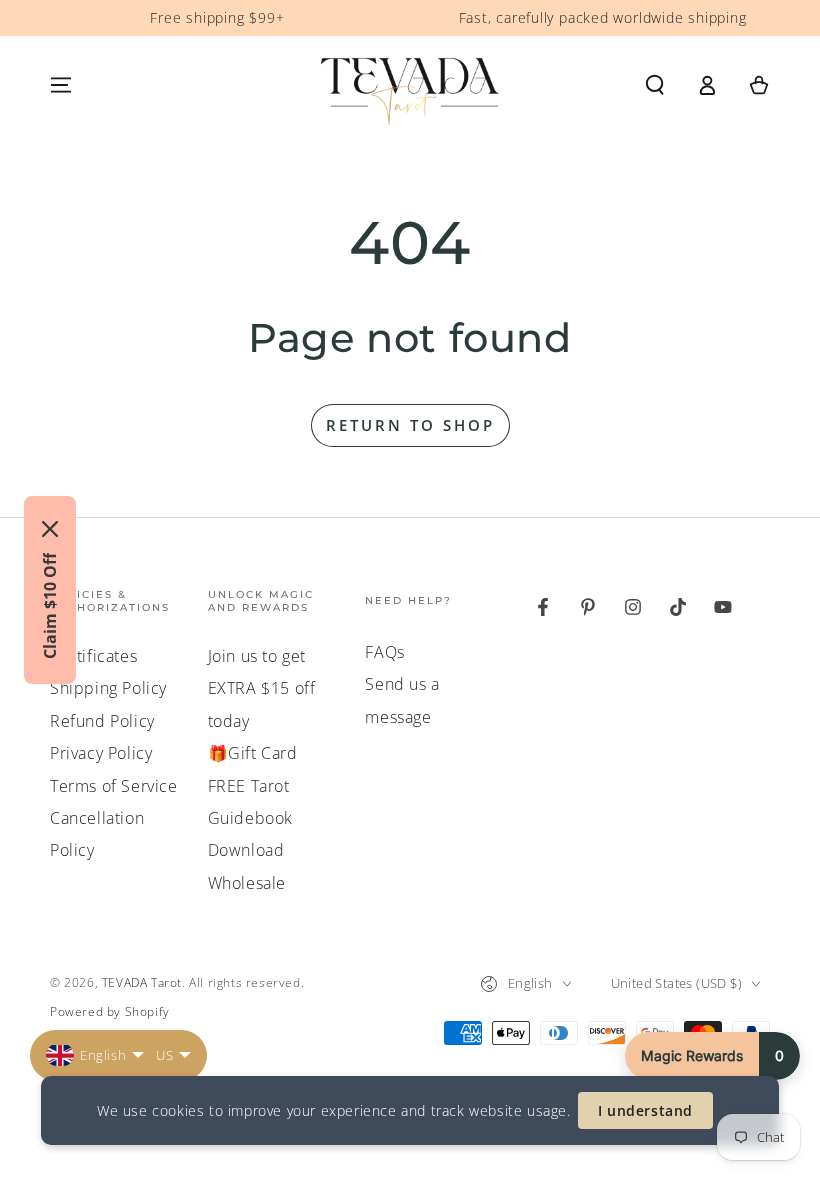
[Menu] (61, 85)
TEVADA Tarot (142, 982)
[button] (655, 85)
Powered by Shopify (110, 1012)
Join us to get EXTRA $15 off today (262, 688)
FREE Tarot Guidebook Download (250, 818)
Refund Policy (102, 721)
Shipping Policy (108, 688)
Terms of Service (114, 786)
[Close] (50, 529)
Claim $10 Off (50, 606)
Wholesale (247, 883)
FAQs (384, 652)
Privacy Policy (101, 753)
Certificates (93, 656)
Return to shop (410, 425)
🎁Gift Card (253, 753)
